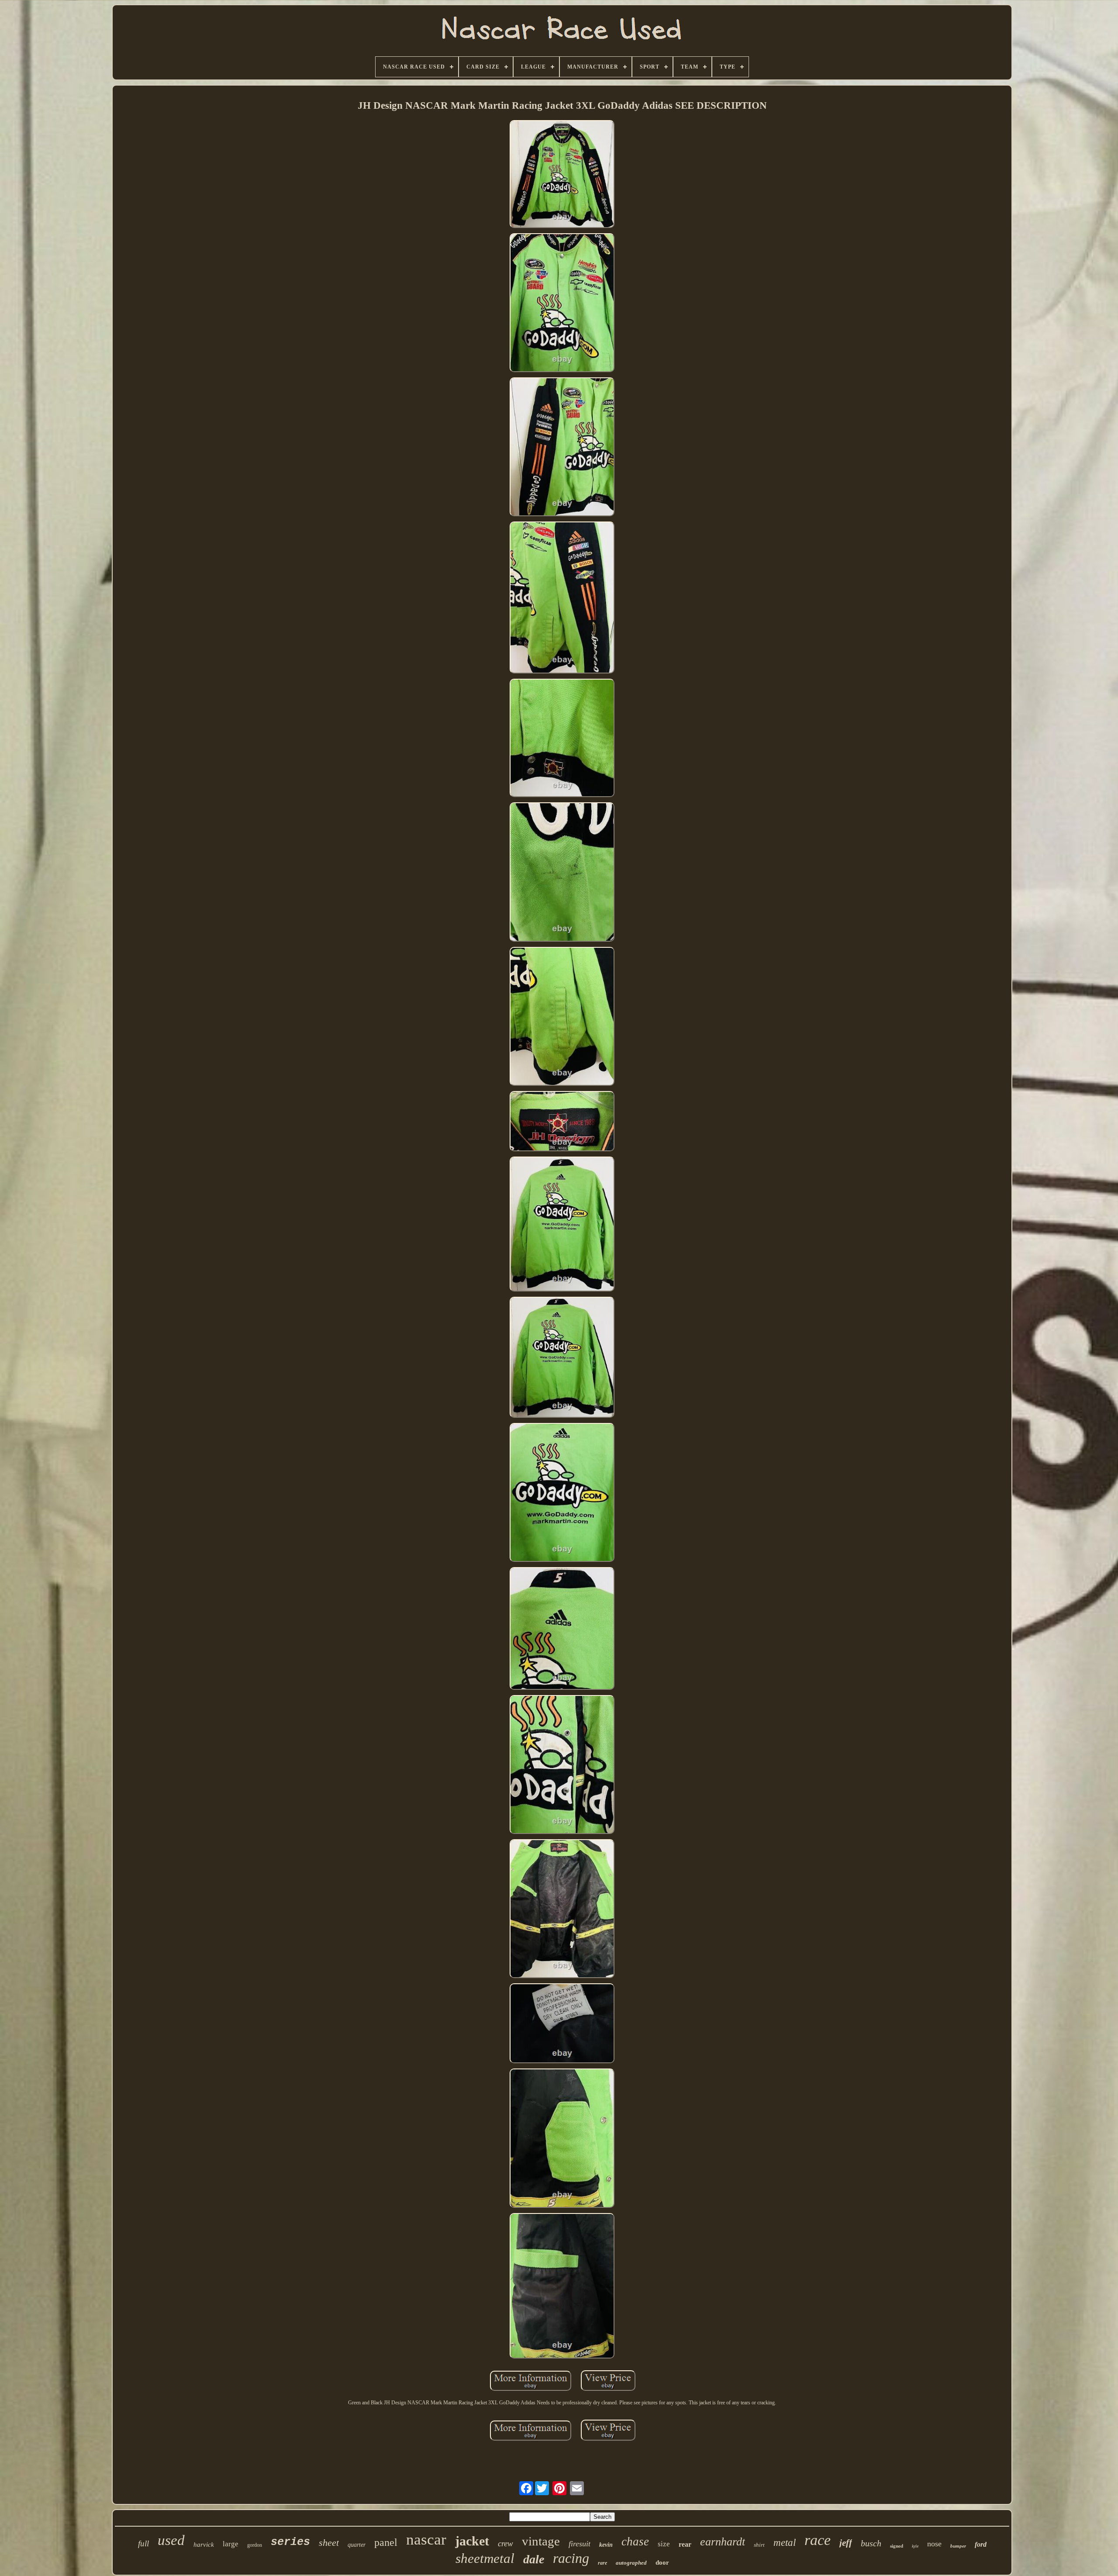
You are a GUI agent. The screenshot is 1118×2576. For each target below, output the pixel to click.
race (818, 2540)
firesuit (580, 2544)
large (231, 2544)
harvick (204, 2545)
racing (571, 2558)
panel (386, 2542)
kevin (606, 2545)
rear (685, 2544)
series (290, 2542)
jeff (846, 2543)
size (664, 2544)
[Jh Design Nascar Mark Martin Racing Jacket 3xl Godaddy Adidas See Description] (562, 175)
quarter (357, 2545)
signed (897, 2546)
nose (934, 2544)
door (662, 2562)
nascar (426, 2540)
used (171, 2540)
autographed (631, 2563)
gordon (255, 2545)
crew (506, 2543)
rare (602, 2563)
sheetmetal (485, 2558)
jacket (472, 2541)
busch (871, 2543)
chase (635, 2541)
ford (981, 2544)
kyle (915, 2546)
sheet (329, 2543)
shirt (759, 2545)
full (143, 2543)
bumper (958, 2546)
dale (534, 2559)
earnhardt (723, 2542)
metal (785, 2543)
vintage (541, 2541)
